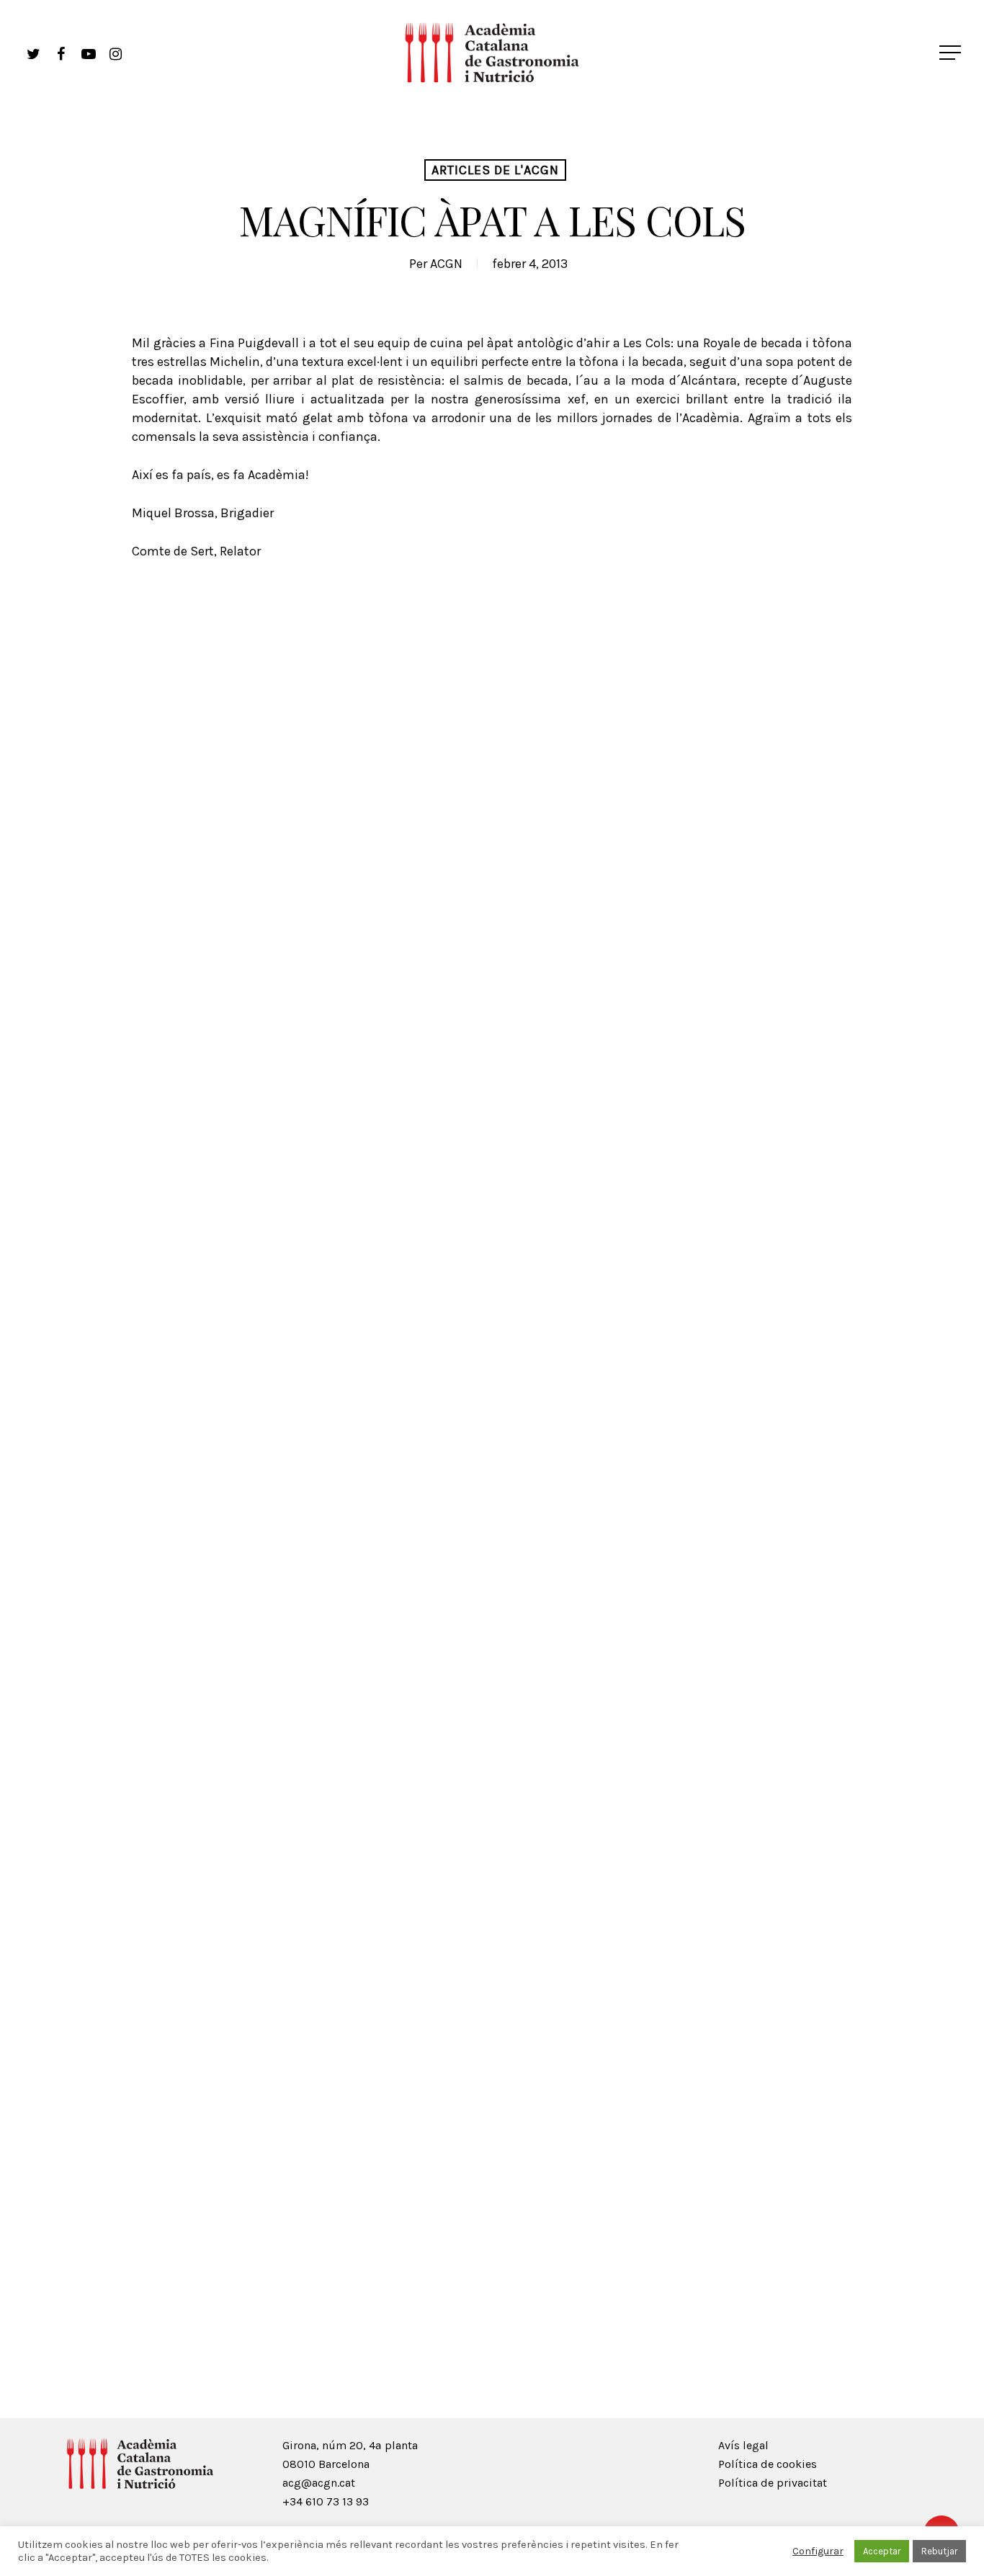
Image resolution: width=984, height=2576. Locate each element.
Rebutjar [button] (939, 2551)
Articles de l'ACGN (495, 170)
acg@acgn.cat (319, 2483)
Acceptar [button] (882, 2551)
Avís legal (743, 2445)
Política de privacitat (773, 2483)
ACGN (446, 264)
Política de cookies (768, 2464)
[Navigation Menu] (952, 53)
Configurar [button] (818, 2551)
